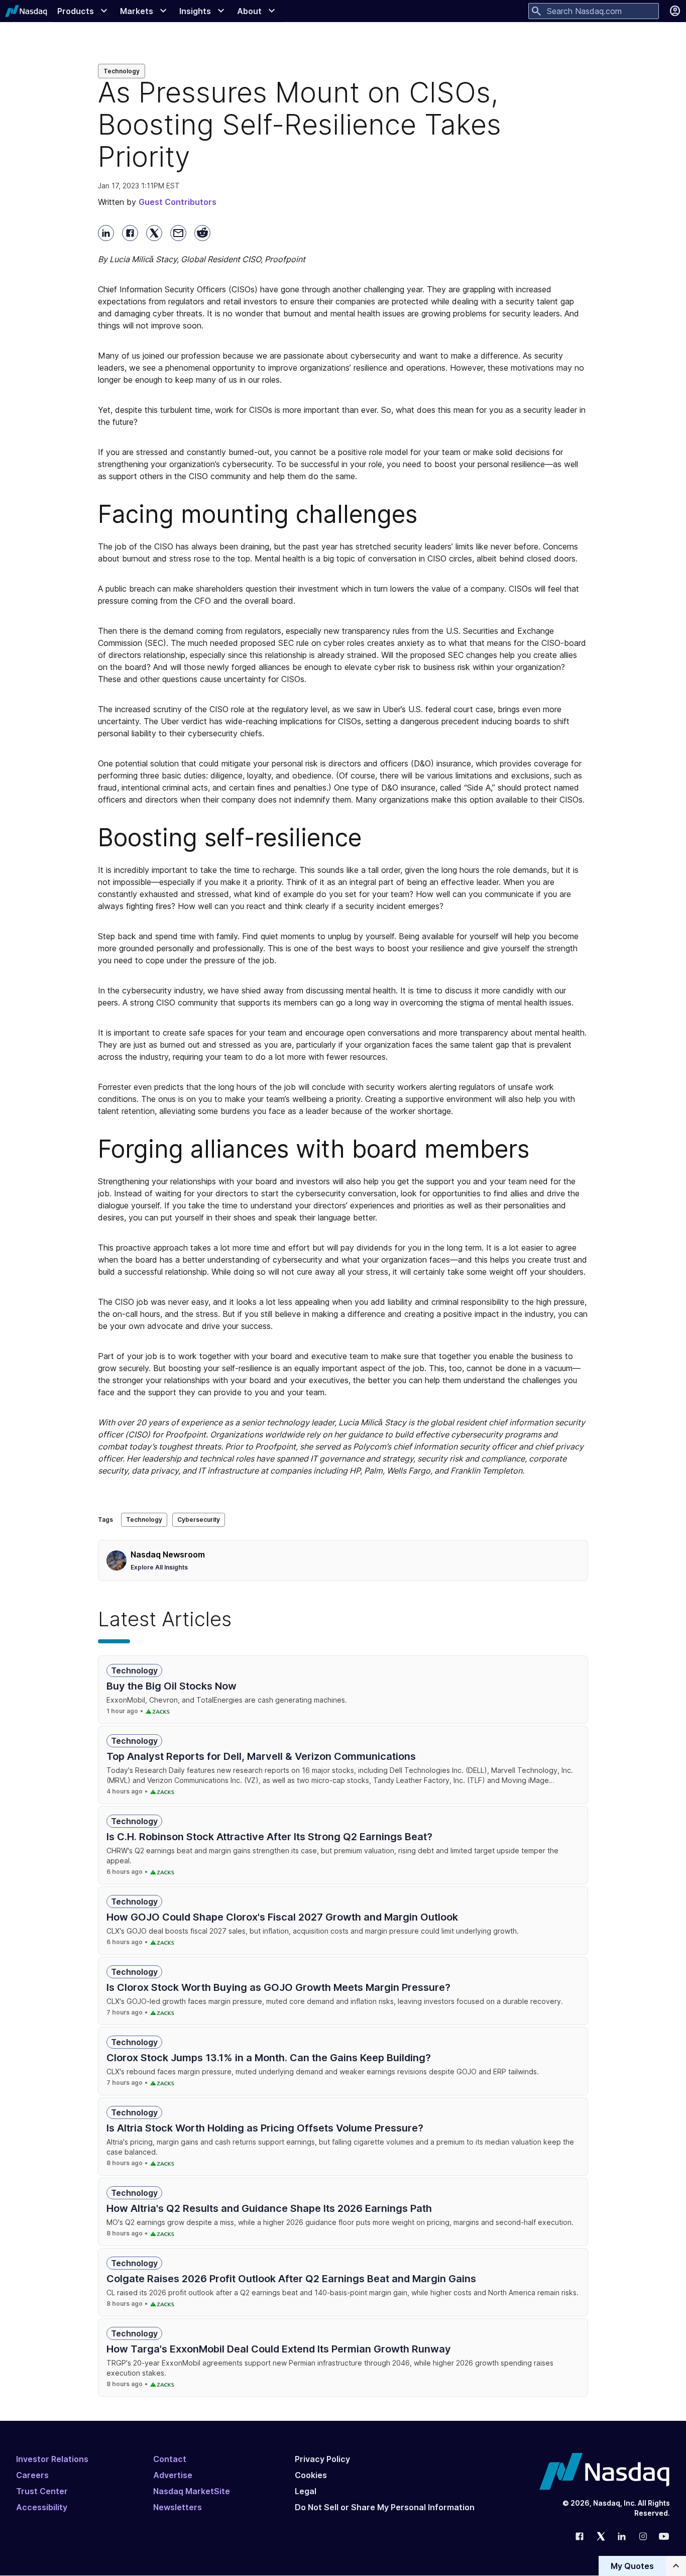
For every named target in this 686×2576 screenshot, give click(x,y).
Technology (122, 71)
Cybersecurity (199, 1520)
